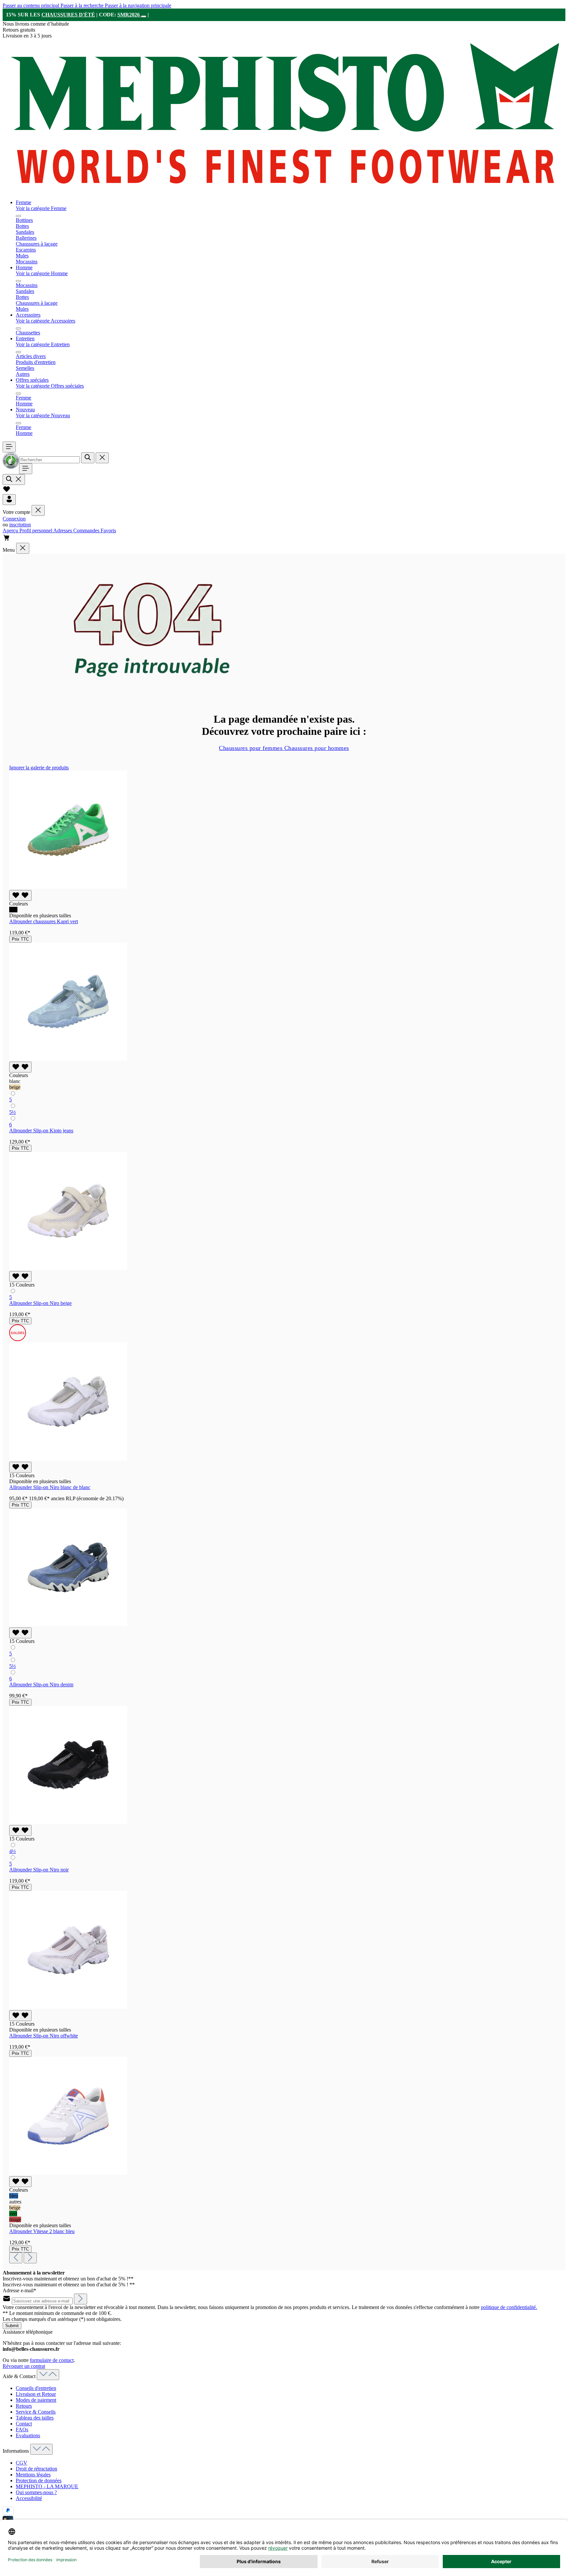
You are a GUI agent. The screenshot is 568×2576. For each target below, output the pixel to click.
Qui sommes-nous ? (36, 2492)
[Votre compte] (9, 500)
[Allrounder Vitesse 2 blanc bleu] (68, 2173)
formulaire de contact (52, 2360)
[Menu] (9, 447)
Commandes (87, 530)
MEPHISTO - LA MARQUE (47, 2486)
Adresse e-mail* (19, 2290)
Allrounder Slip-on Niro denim (41, 1685)
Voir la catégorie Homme (42, 273)
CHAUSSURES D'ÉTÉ (68, 15)
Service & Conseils (36, 2412)
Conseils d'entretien (36, 2388)
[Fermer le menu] (18, 216)
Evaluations (28, 2435)
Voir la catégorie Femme (41, 208)
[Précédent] (16, 2258)
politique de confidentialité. (509, 2307)
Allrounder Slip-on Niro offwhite (44, 2036)
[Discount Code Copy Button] (144, 16)
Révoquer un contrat (24, 2366)
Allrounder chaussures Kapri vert (44, 921)
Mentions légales (33, 2475)
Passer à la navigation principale (138, 5)
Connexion (14, 519)
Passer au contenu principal (32, 5)
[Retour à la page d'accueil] (284, 191)
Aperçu (11, 530)
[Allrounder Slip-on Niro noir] (68, 1822)
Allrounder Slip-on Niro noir (39, 1870)
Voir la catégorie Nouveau (43, 415)
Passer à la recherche (83, 5)
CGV (22, 2463)
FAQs (22, 2430)
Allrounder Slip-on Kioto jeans (41, 1131)
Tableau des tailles (35, 2418)
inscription (20, 525)
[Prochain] (30, 2258)
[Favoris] (7, 491)
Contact (24, 2424)
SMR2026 (129, 15)
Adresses (63, 530)
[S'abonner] (81, 2299)
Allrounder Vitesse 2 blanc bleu (42, 2231)
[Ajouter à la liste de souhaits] (20, 895)
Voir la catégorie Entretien (43, 344)
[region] (284, 1514)
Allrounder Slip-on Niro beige (40, 1303)
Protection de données (39, 2480)
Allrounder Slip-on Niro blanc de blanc (50, 1487)
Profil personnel (36, 530)
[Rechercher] (88, 458)
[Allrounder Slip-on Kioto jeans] (68, 1059)
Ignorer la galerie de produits (39, 768)
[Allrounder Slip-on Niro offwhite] (68, 2007)
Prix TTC (20, 939)
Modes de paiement (36, 2400)
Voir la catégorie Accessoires (46, 321)
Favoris (108, 530)
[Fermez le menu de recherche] (102, 458)
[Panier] (7, 540)
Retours (24, 2406)
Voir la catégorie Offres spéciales (50, 386)
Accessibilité (29, 2498)
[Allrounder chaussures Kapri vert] (68, 887)
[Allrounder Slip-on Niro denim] (68, 1624)
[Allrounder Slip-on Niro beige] (68, 1268)
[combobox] (49, 460)
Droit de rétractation (36, 2469)
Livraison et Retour (36, 2394)
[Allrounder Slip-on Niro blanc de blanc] (68, 1459)
